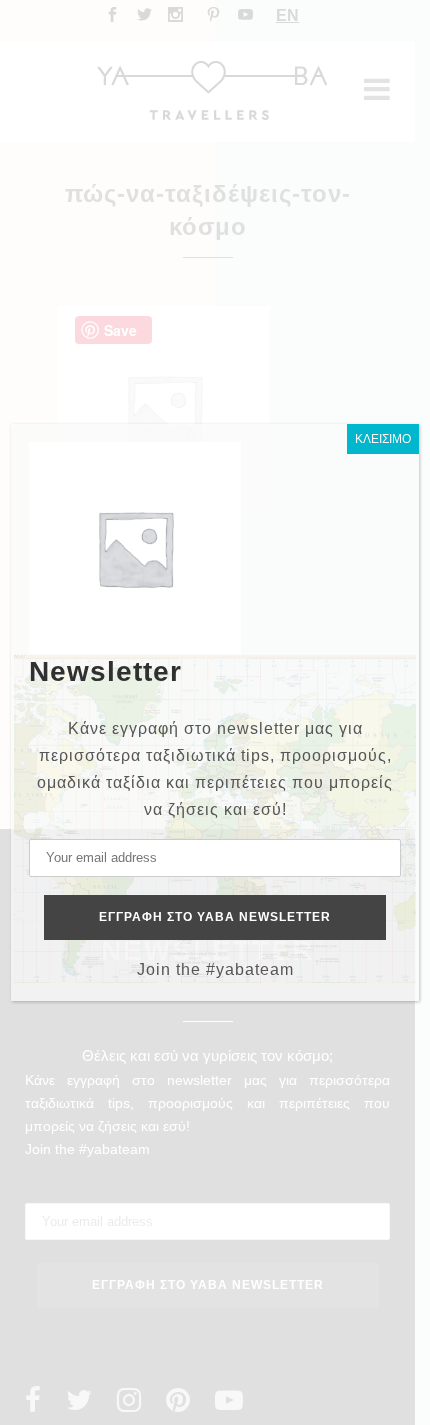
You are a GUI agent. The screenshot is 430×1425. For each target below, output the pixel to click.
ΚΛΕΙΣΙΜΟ (383, 439)
